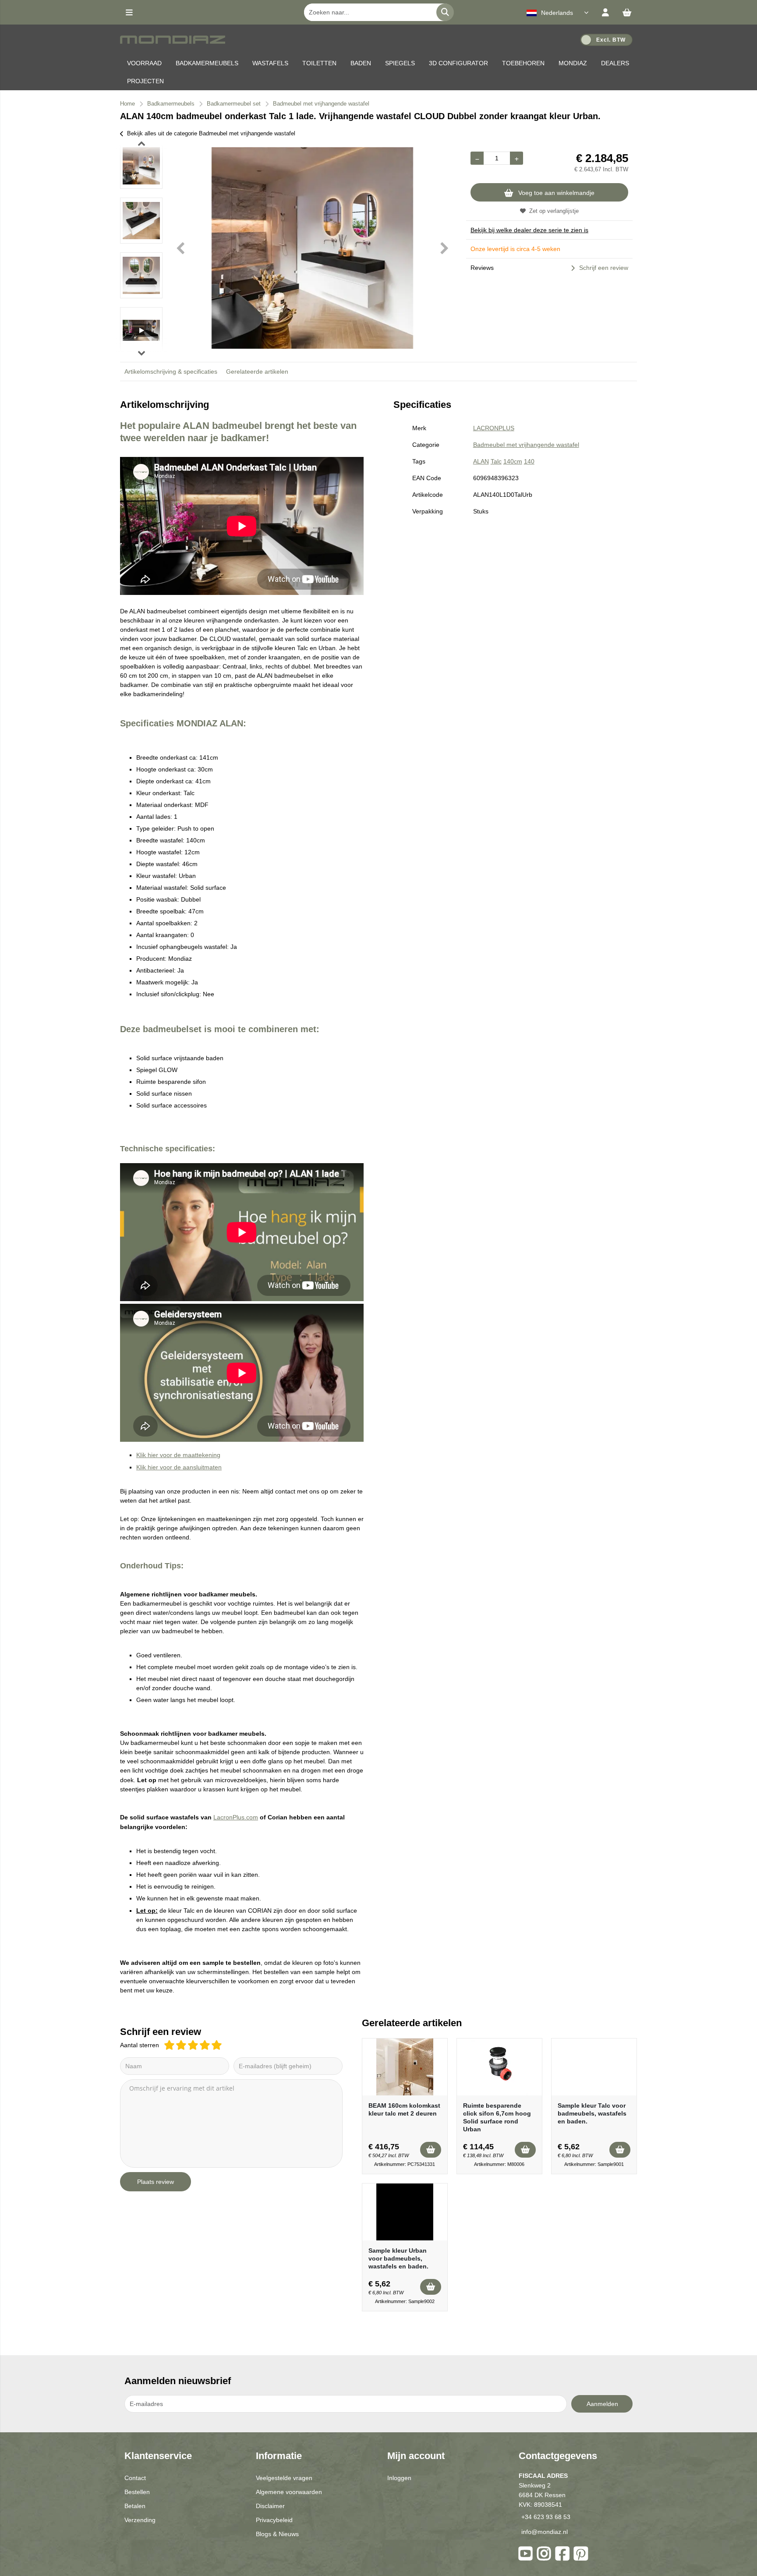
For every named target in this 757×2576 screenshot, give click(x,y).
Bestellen (137, 2492)
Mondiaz (573, 63)
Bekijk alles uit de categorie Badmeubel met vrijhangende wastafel (211, 133)
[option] (141, 166)
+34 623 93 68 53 (546, 2517)
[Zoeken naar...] (445, 12)
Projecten (145, 81)
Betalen (135, 2506)
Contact (135, 2478)
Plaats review (156, 2182)
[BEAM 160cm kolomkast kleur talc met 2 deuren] (405, 2067)
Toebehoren (523, 63)
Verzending (140, 2520)
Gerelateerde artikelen (257, 372)
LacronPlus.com (236, 1817)
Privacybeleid (274, 2520)
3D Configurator (458, 63)
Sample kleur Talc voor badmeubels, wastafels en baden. (592, 2113)
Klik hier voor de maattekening (178, 1455)
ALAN (481, 461)
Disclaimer (270, 2506)
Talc (496, 461)
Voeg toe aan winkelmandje (556, 193)
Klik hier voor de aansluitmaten (179, 1467)
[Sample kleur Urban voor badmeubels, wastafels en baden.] (405, 2212)
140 (529, 461)
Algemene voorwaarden (289, 2492)
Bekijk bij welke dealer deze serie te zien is (529, 230)
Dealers (615, 63)
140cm (513, 461)
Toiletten (319, 63)
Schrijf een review (604, 268)
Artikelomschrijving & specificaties (171, 372)
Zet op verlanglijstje (554, 211)
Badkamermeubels (207, 63)
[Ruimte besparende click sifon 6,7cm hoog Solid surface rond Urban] (499, 2067)
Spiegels (400, 63)
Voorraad (144, 63)
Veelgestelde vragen (284, 2478)
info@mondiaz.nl (545, 2532)
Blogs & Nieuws (277, 2534)
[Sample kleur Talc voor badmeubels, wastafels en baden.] (594, 2067)
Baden (361, 63)
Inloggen (399, 2478)
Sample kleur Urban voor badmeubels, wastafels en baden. (398, 2258)
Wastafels (270, 63)
